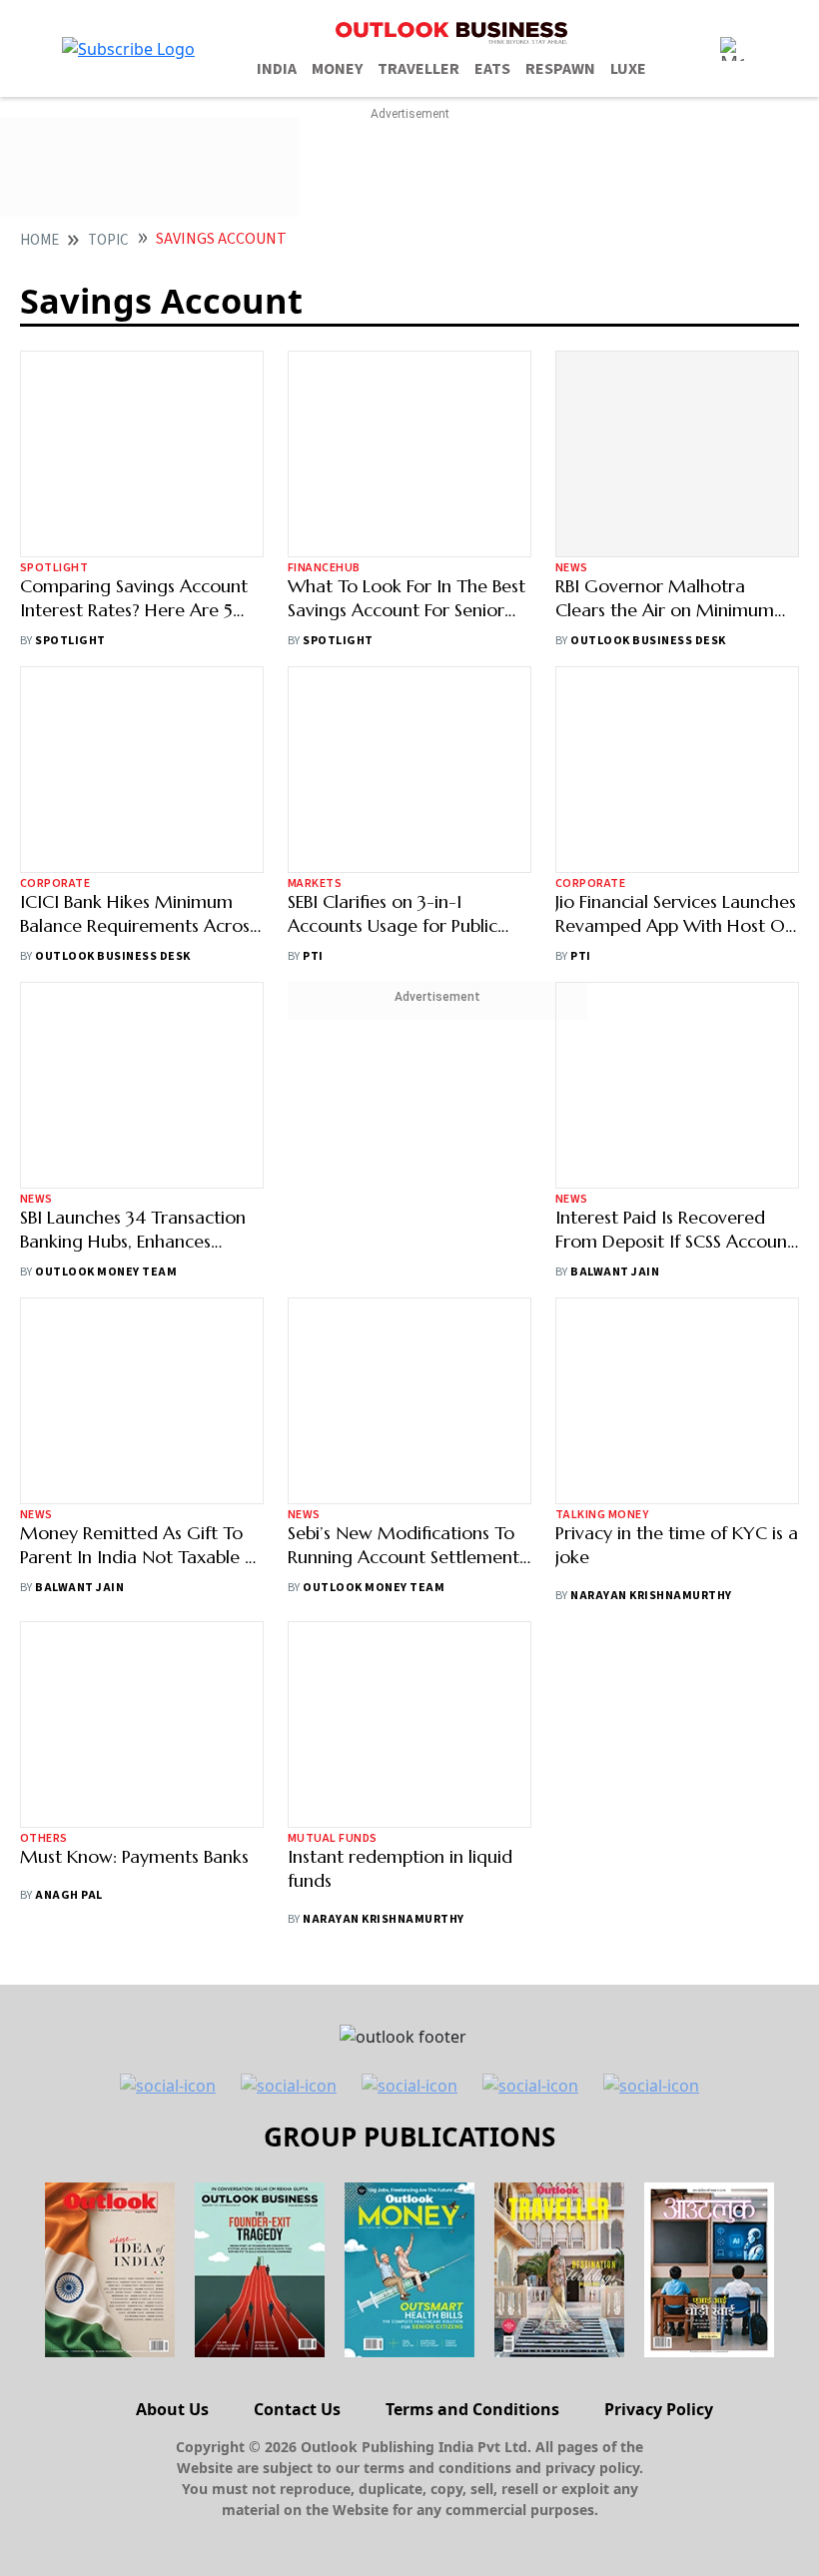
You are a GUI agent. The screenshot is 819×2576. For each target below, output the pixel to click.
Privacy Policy (659, 2409)
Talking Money (602, 1515)
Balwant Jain (615, 1272)
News (572, 568)
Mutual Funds (333, 1838)
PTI (313, 824)
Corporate (55, 883)
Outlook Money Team (106, 1272)
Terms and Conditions (472, 2409)
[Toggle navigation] (732, 49)
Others (44, 1838)
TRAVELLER (418, 69)
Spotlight (54, 568)
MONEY (337, 69)
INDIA (277, 69)
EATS (492, 69)
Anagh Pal (68, 1895)
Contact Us (297, 2409)
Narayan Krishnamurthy (651, 1596)
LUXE (628, 69)
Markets (315, 751)
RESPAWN (560, 69)
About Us (172, 2409)
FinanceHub (324, 435)
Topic (108, 240)
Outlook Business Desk (648, 641)
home (39, 240)
